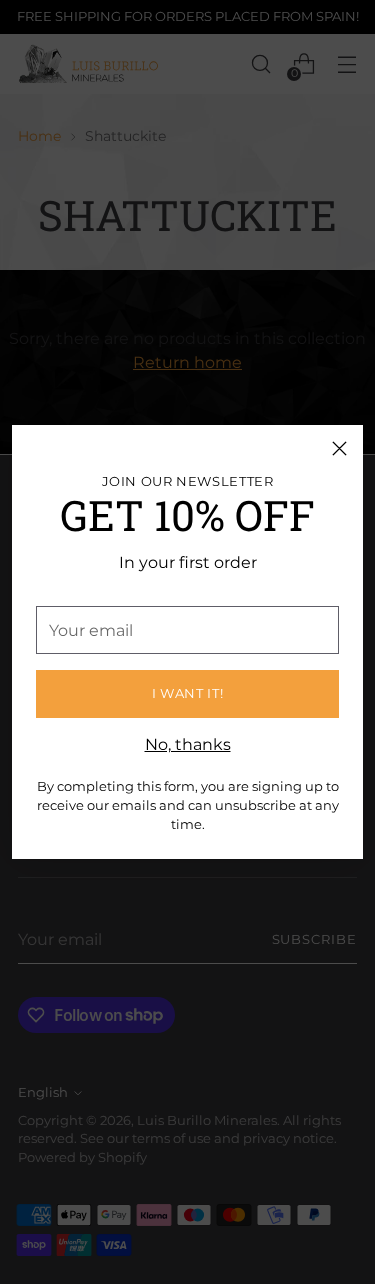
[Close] (339, 448)
